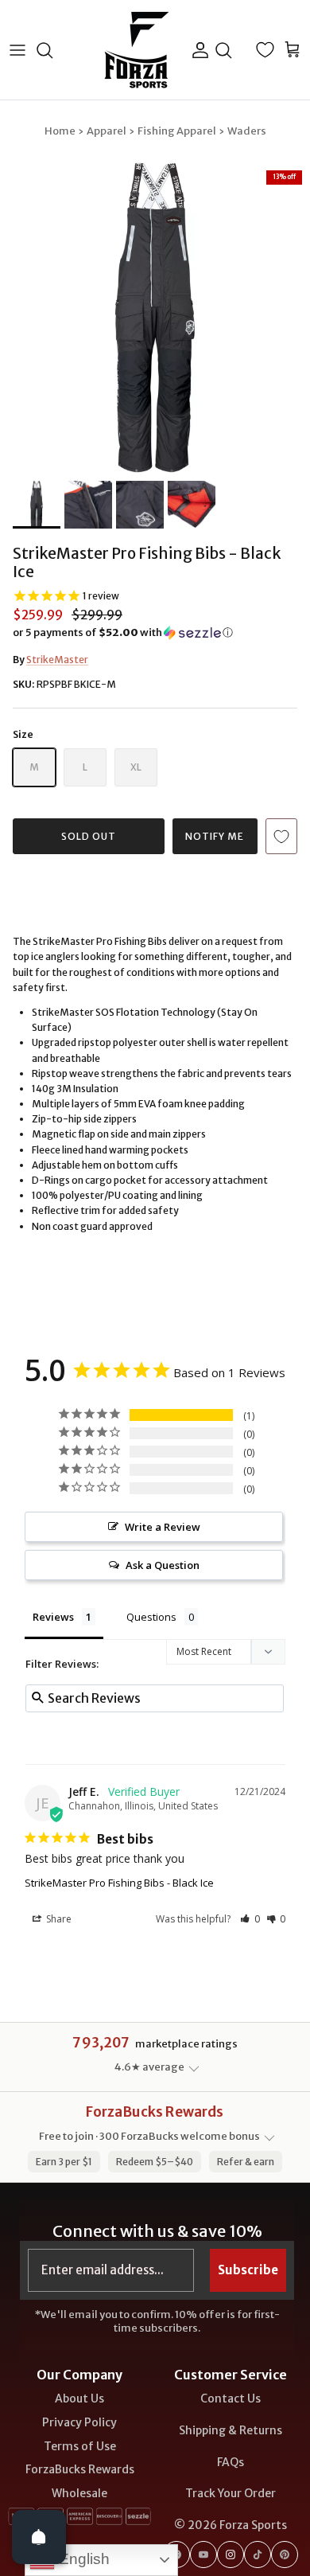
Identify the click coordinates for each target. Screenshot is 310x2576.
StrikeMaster (57, 660)
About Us (79, 2398)
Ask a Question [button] (163, 1565)
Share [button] (58, 1919)
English (82, 2559)
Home (60, 131)
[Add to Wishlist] (281, 836)
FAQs (231, 2462)
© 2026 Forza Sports (231, 2525)
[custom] (203, 2555)
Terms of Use (80, 2446)
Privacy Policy (79, 2422)
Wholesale (79, 2493)
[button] (155, 633)
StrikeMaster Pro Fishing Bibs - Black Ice (119, 1883)
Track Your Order (231, 2493)
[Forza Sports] (137, 50)
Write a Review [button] (163, 1527)
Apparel (107, 131)
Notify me (215, 836)
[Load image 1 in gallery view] (155, 318)
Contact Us (231, 2398)
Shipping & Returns (231, 2430)
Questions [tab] (151, 1617)
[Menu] (17, 50)
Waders (247, 131)
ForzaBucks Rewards (80, 2469)
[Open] (39, 2537)
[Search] (52, 50)
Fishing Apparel (177, 131)
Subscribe (248, 2270)
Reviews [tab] (53, 1617)
